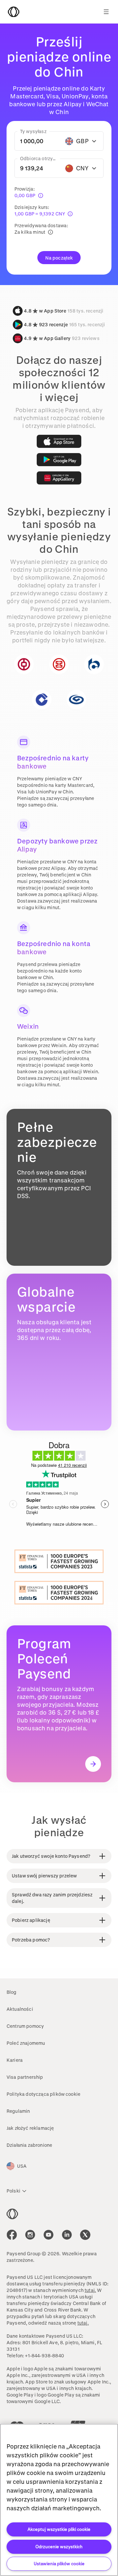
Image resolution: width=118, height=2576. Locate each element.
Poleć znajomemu (26, 2043)
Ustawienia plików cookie (59, 2563)
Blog (12, 1992)
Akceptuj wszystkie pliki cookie (59, 2529)
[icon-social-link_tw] (85, 2235)
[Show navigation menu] (106, 12)
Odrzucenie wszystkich (59, 2546)
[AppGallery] (59, 478)
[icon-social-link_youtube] (49, 2235)
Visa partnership (25, 2077)
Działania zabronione (29, 2145)
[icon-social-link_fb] (12, 2235)
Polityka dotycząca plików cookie (43, 2094)
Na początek (59, 258)
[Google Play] (59, 460)
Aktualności (20, 2009)
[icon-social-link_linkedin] (67, 2235)
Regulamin (18, 2111)
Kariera (15, 2060)
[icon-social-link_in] (30, 2235)
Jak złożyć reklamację (30, 2128)
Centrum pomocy (25, 2026)
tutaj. (90, 2290)
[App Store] (59, 441)
